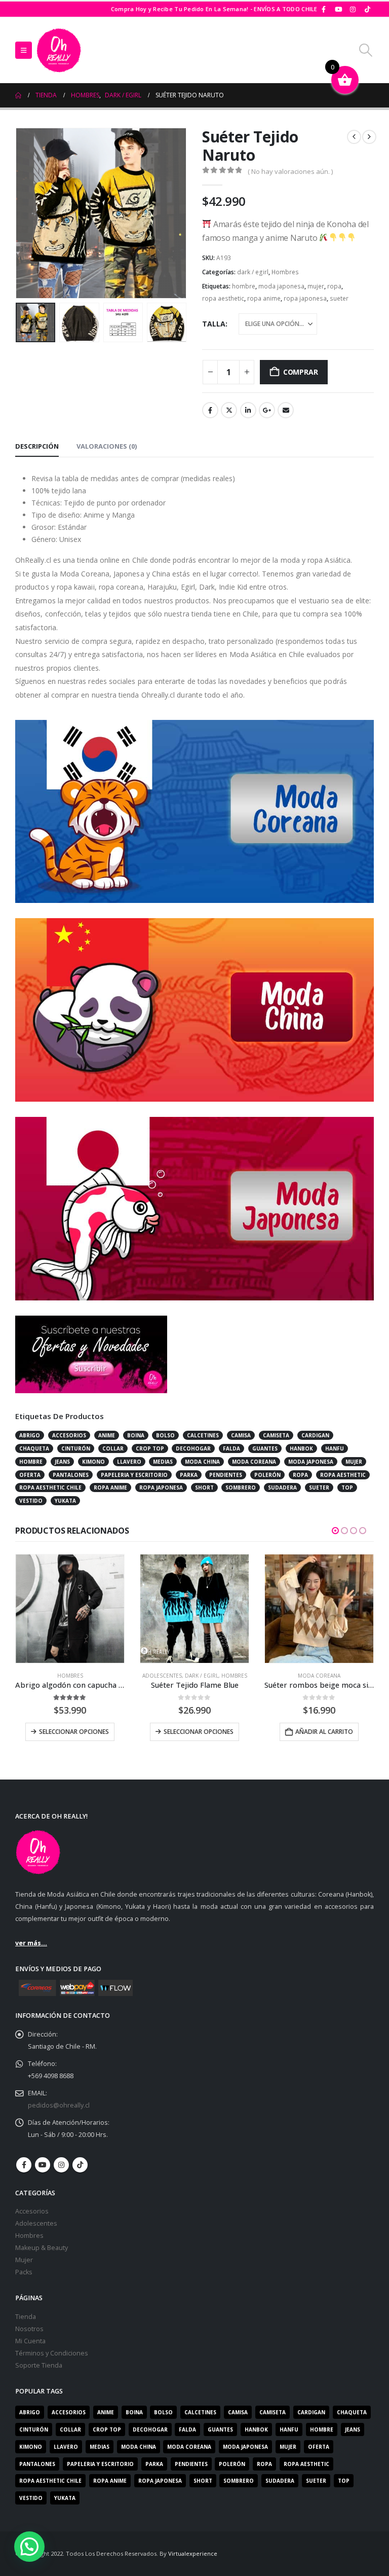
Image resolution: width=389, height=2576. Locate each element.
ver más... (31, 1943)
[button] (24, 50)
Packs (24, 2272)
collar (113, 1448)
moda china (202, 1462)
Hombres (285, 272)
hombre (244, 286)
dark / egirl (253, 272)
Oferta (30, 1475)
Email (286, 410)
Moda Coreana (194, 1676)
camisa (241, 1435)
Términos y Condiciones (52, 2353)
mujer (316, 286)
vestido (31, 1501)
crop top (150, 1448)
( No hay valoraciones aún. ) (290, 171)
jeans (62, 1462)
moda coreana (254, 1462)
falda (231, 1448)
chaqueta (34, 1448)
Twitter (229, 410)
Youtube (43, 2165)
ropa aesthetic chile (50, 1487)
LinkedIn (248, 410)
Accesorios (32, 2211)
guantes (265, 1448)
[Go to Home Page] (18, 95)
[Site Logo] (59, 50)
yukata (65, 1501)
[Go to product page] (70, 1609)
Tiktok (80, 2165)
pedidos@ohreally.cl (59, 2105)
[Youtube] (338, 9)
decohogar (193, 1448)
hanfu (335, 1448)
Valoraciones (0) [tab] (107, 446)
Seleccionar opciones (74, 1732)
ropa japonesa (305, 298)
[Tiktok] (367, 9)
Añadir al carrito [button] (200, 1732)
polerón (267, 1475)
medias (163, 1462)
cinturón (76, 1448)
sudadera (282, 1487)
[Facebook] (324, 9)
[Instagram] (353, 9)
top (347, 1487)
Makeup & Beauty (42, 2248)
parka (189, 1475)
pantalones (71, 1475)
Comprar (301, 372)
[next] (369, 137)
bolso (165, 1435)
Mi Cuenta (30, 2341)
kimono (93, 1462)
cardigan (315, 1435)
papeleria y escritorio (134, 1475)
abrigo (30, 1435)
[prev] (354, 137)
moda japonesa (281, 286)
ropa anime (264, 298)
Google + (267, 410)
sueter (339, 298)
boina (136, 1435)
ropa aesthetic (223, 298)
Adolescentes (37, 1676)
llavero (129, 1462)
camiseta (276, 1435)
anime (107, 1435)
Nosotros (29, 2329)
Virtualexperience (193, 2553)
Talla (214, 324)
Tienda (26, 2317)
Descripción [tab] (37, 446)
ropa (334, 286)
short (204, 1487)
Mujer (24, 2260)
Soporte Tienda (39, 2365)
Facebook (210, 410)
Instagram (61, 2165)
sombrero (241, 1487)
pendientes (226, 1475)
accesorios (69, 1435)
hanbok (301, 1448)
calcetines (203, 1435)
